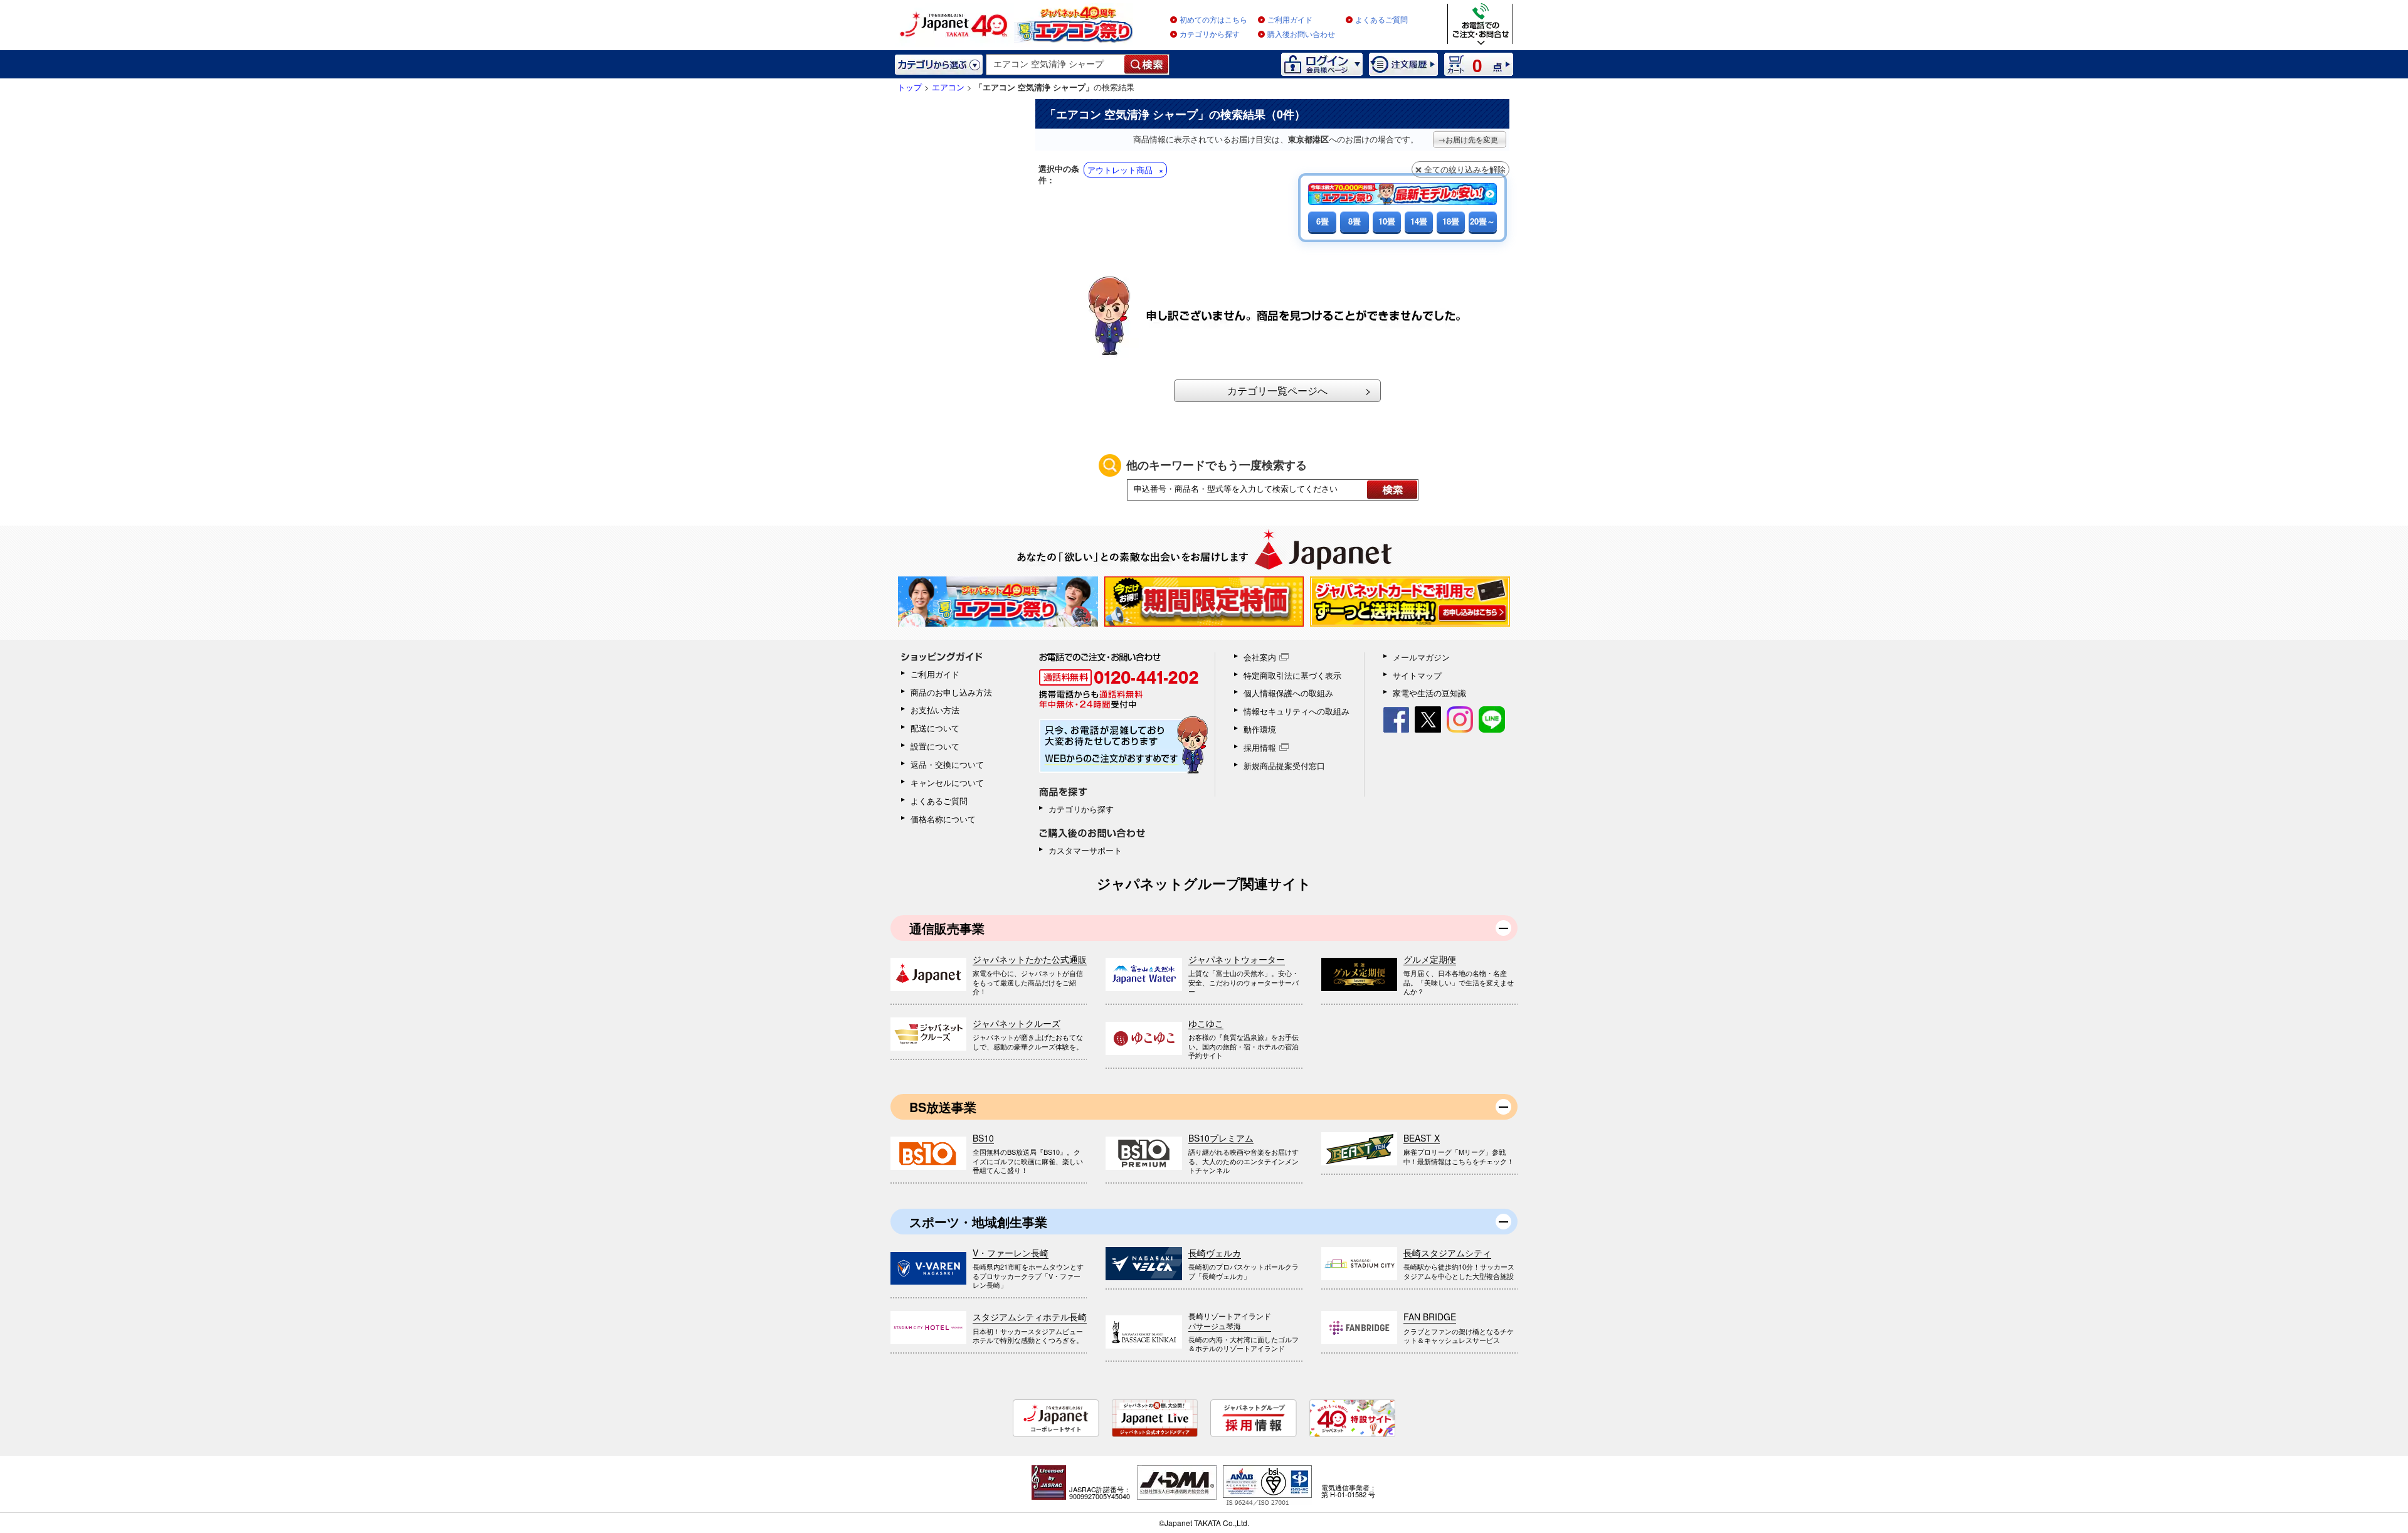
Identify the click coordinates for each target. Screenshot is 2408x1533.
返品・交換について (947, 764)
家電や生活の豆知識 (1429, 693)
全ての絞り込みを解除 (1465, 169)
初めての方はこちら (1213, 20)
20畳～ (1482, 221)
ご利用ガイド (1290, 20)
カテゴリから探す (1210, 34)
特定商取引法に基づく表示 (1292, 675)
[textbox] (1056, 65)
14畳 (1419, 221)
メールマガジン (1421, 657)
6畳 (1323, 221)
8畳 (1354, 221)
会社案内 (1260, 657)
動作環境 (1260, 729)
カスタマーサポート (1085, 850)
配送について (935, 728)
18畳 (1451, 221)
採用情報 (1260, 747)
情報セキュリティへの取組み (1296, 711)
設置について (935, 746)
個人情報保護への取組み (1288, 693)
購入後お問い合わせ (1301, 34)
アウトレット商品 (1120, 170)
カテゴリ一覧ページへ (1277, 390)
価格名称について (943, 819)
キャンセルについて (947, 782)
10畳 (1387, 221)
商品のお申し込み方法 (951, 692)
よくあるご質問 (1381, 20)
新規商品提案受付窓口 (1284, 766)
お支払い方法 (935, 710)
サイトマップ (1417, 675)
